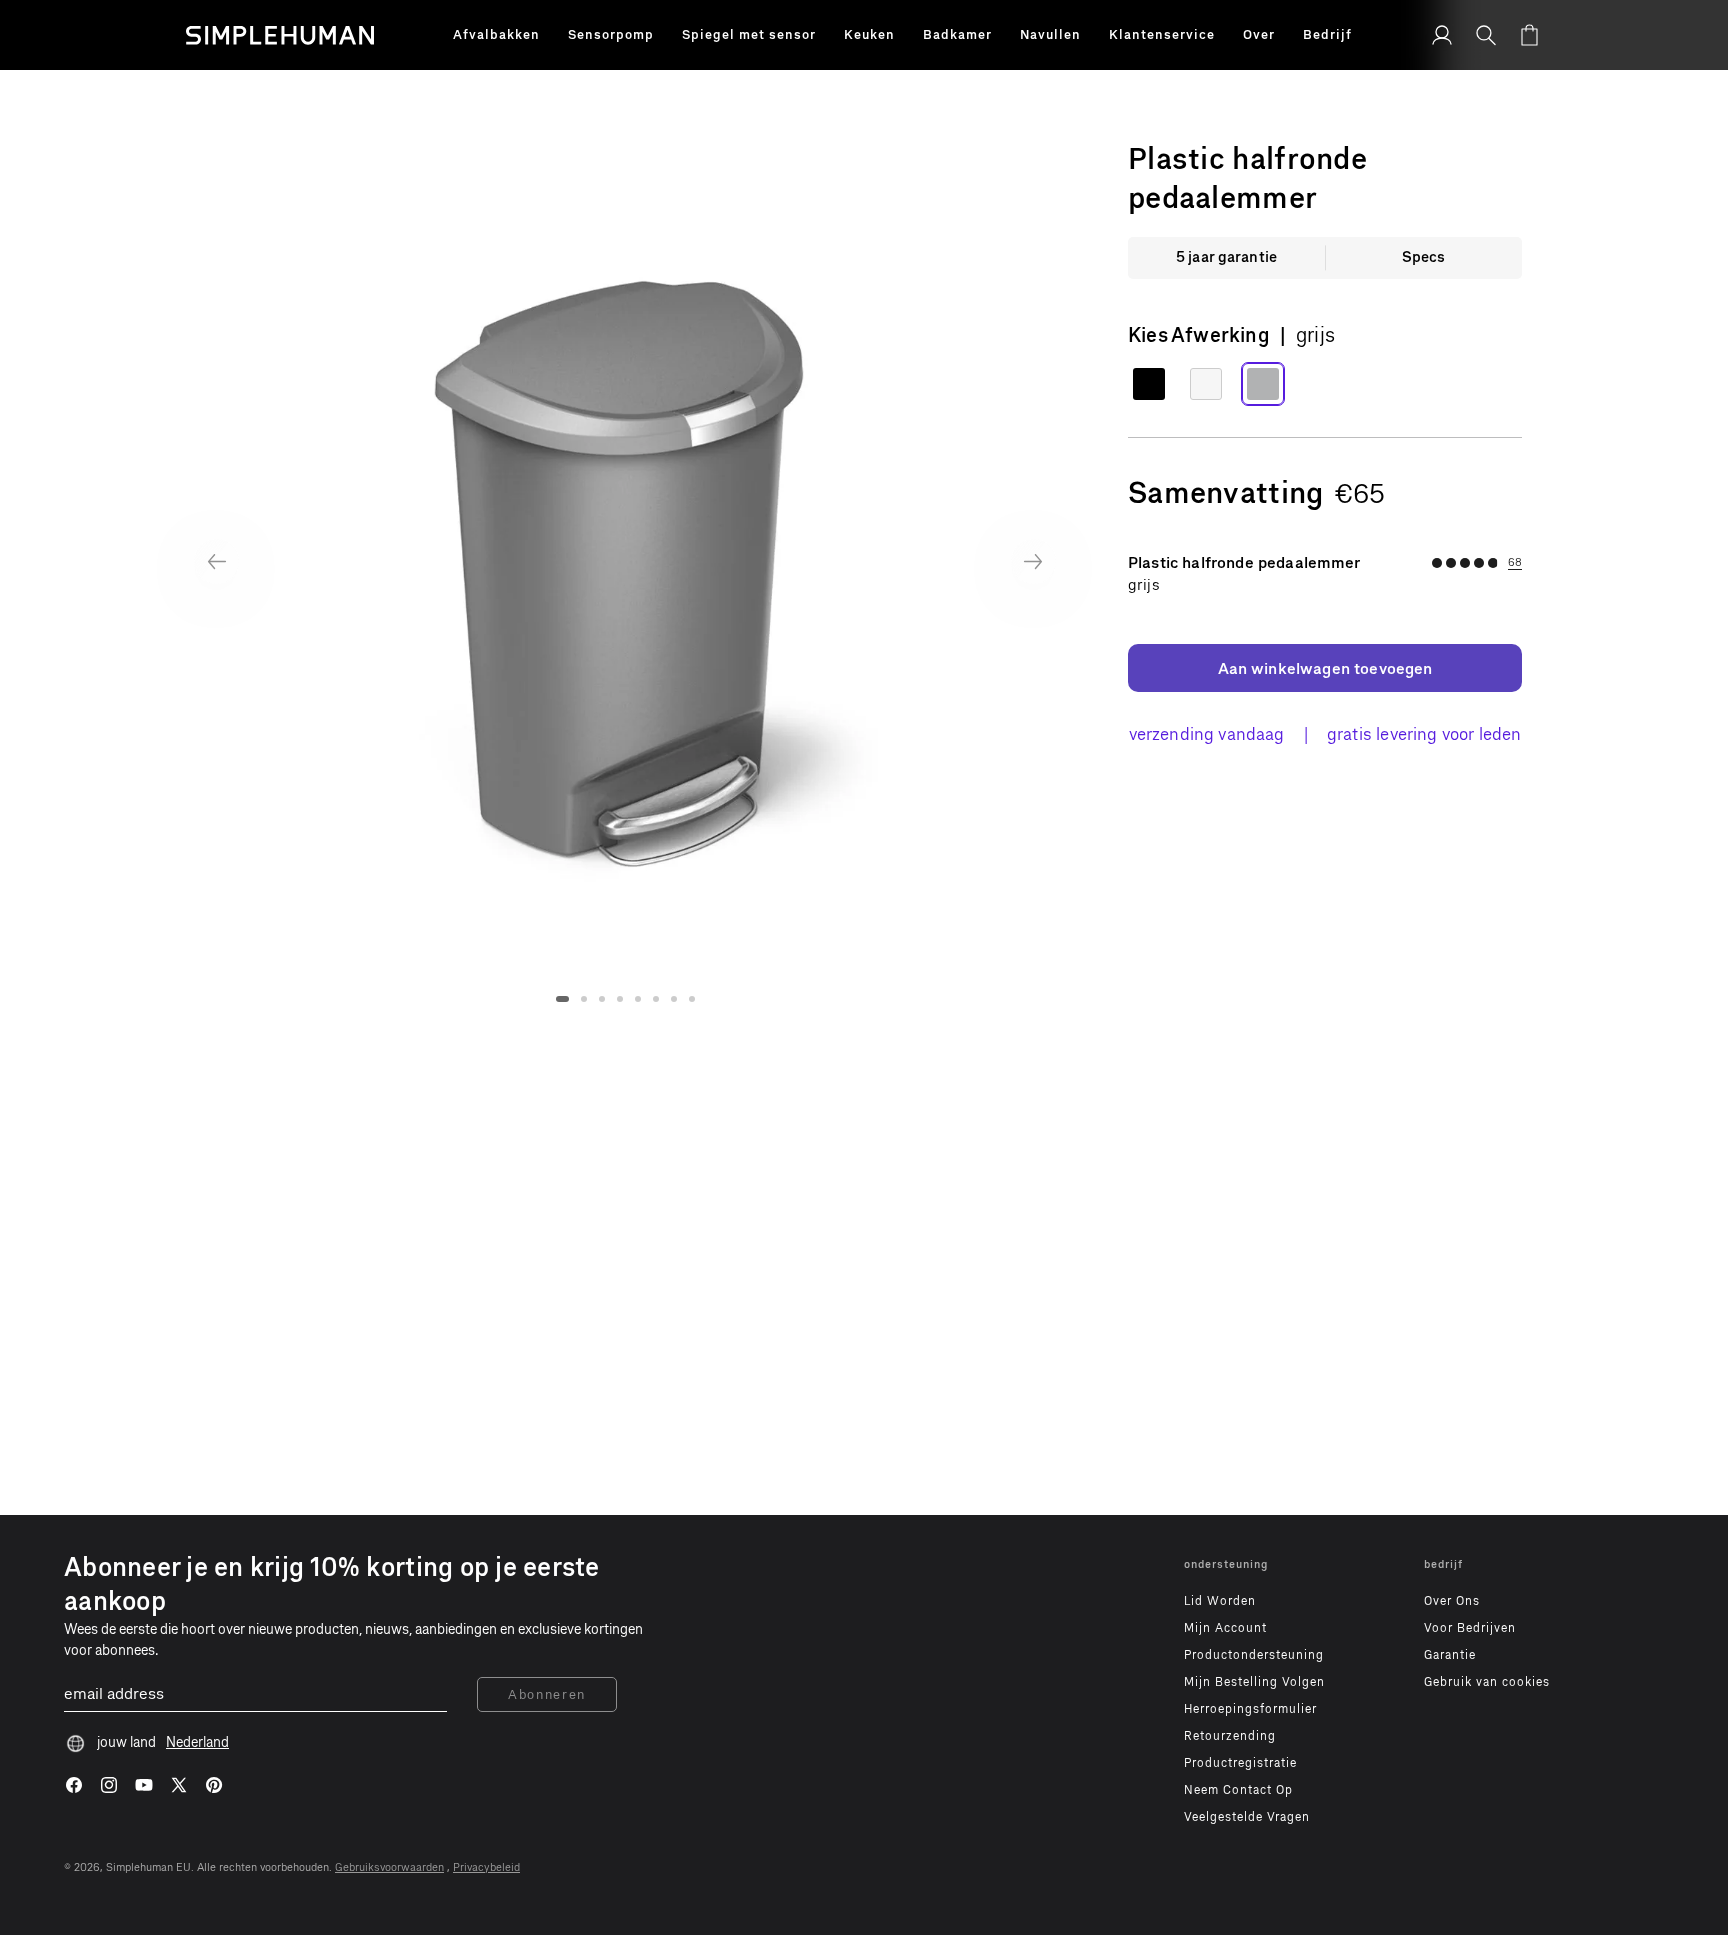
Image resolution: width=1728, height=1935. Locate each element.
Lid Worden (1220, 1601)
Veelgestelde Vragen (1247, 1817)
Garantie (1450, 1655)
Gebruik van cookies (1487, 1682)
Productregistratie (1240, 1763)
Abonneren (547, 1694)
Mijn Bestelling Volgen (1254, 1682)
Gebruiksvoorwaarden (389, 1867)
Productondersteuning (1254, 1655)
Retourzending (1230, 1736)
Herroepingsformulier (1250, 1709)
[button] (496, 35)
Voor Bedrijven (1470, 1628)
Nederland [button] (197, 1742)
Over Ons (1452, 1601)
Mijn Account (1225, 1628)
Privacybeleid (486, 1867)
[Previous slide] (216, 561)
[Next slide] (1033, 561)
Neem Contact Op (1238, 1790)
